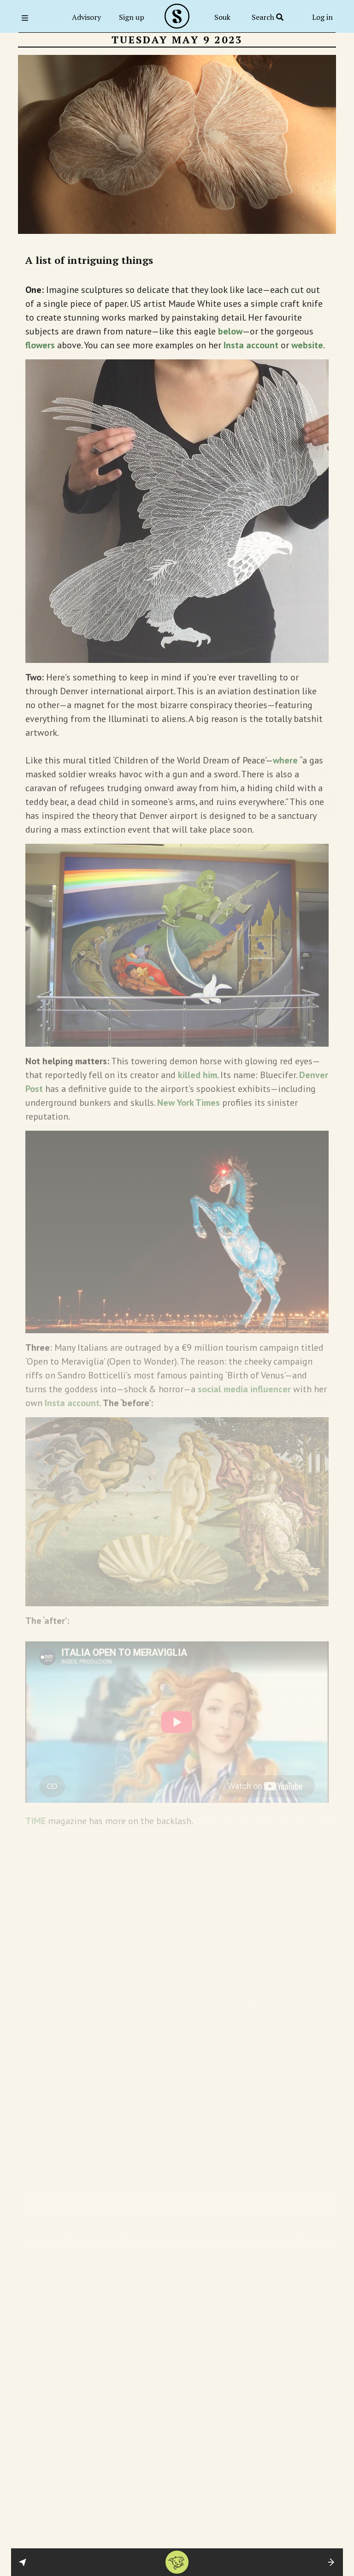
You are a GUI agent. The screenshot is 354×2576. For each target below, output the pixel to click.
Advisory (86, 17)
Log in (322, 17)
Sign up (132, 17)
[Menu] (28, 18)
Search (264, 17)
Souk (222, 17)
